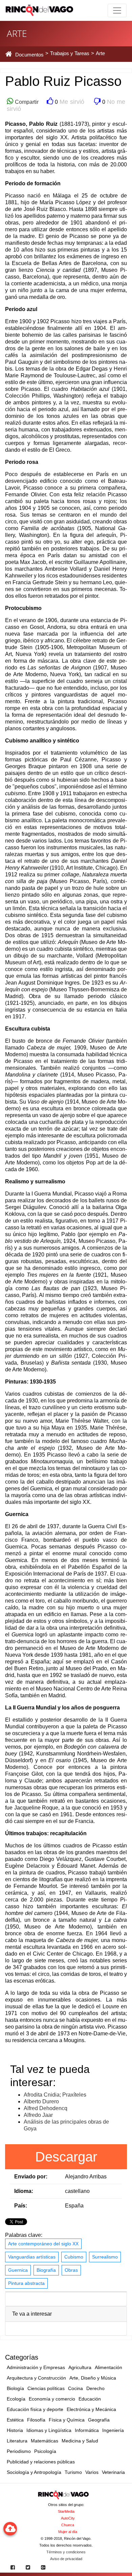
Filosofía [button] (36, 2420)
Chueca (68, 2525)
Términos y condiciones (66, 2552)
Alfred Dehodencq (46, 2108)
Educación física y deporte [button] (35, 2409)
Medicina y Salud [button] (80, 2441)
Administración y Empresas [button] (36, 2367)
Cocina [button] (75, 2388)
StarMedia (66, 2511)
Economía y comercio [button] (52, 2399)
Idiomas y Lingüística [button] (49, 2430)
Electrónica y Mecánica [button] (91, 2409)
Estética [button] (15, 2420)
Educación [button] (90, 2399)
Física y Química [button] (67, 2420)
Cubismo (74, 2257)
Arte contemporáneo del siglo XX (43, 2244)
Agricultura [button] (80, 2367)
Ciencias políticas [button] (46, 2388)
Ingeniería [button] (113, 2430)
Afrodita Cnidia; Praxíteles (55, 2095)
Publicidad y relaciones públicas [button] (41, 2462)
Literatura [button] (17, 2441)
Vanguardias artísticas (32, 2257)
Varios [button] (92, 2472)
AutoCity (68, 2518)
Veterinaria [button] (113, 2472)
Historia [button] (15, 2430)
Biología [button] (15, 2388)
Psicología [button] (45, 2451)
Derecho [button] (95, 2388)
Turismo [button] (73, 2472)
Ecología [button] (16, 2399)
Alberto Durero (41, 2101)
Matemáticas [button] (45, 2441)
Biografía (46, 2270)
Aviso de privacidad (66, 2559)
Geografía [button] (99, 2420)
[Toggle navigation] (117, 10)
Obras (71, 2270)
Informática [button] (87, 2430)
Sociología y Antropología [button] (34, 2472)
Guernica (18, 2270)
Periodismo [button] (19, 2451)
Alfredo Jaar (38, 2115)
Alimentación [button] (108, 2367)
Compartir (26, 102)
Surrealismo (105, 2257)
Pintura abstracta (26, 2283)
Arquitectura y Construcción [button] (36, 2378)
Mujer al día (68, 2532)
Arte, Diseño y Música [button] (93, 2378)
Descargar (66, 2157)
